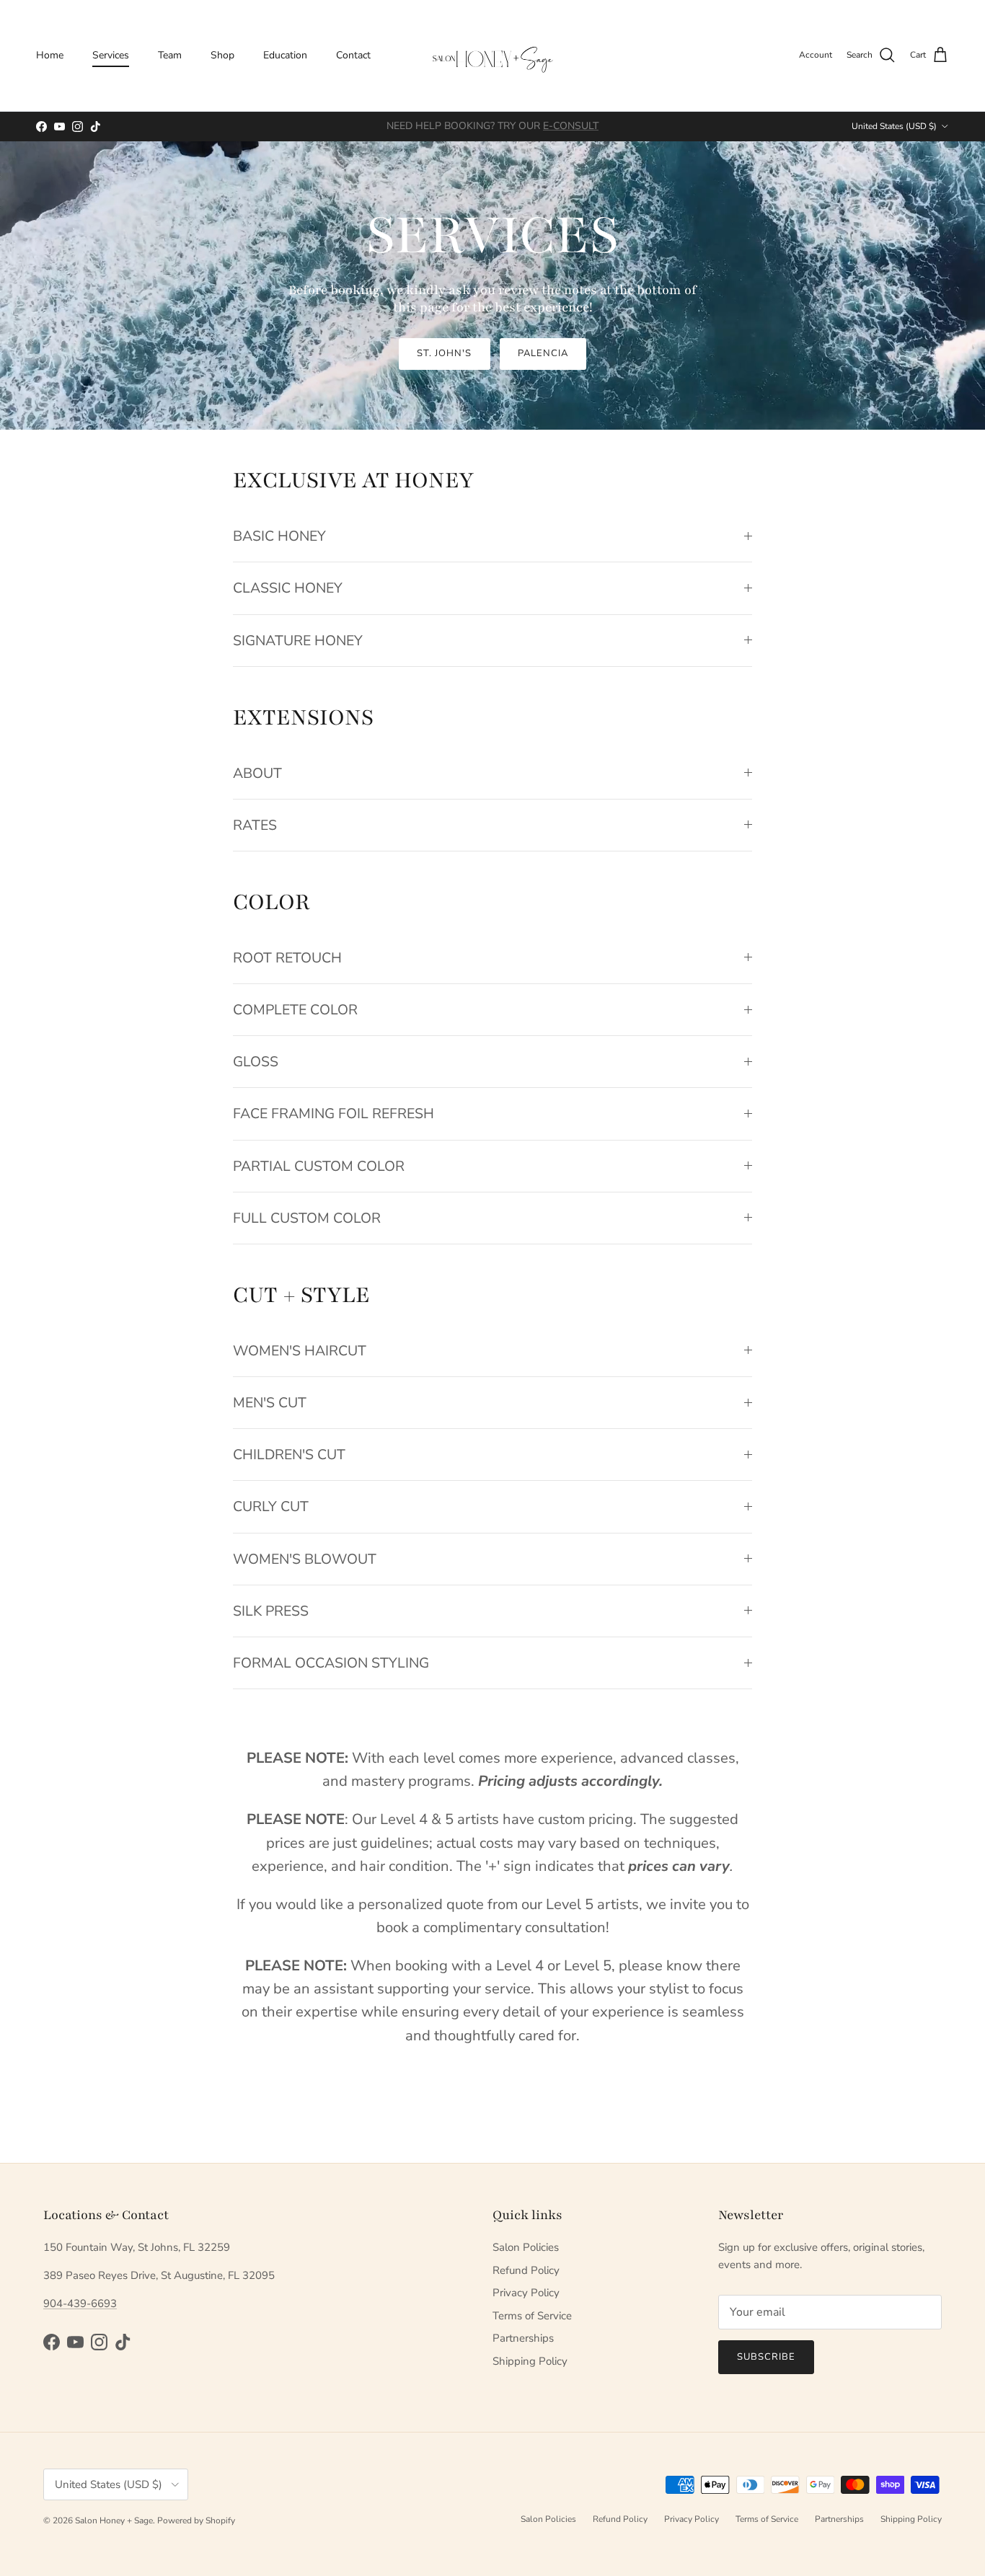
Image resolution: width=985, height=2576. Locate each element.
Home (50, 55)
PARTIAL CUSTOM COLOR (319, 1166)
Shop (222, 55)
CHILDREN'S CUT (289, 1455)
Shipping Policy (530, 2361)
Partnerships (523, 2338)
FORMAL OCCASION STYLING (331, 1663)
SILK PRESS (271, 1611)
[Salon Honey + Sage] (492, 56)
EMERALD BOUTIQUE (547, 126)
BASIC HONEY (279, 536)
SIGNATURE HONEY (298, 641)
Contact (353, 55)
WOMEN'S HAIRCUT (300, 1351)
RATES (255, 825)
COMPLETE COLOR (295, 1010)
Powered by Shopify (196, 2520)
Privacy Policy (526, 2293)
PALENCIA (543, 353)
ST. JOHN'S (444, 353)
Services (111, 55)
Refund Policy (526, 2270)
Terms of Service (532, 2316)
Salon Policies (526, 2247)
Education (285, 55)
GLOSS (256, 1062)
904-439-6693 (80, 2303)
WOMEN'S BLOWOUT (305, 1559)
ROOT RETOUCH (287, 958)
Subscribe (766, 2357)
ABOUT (257, 773)
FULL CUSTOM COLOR (307, 1218)
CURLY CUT (271, 1506)
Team (170, 55)
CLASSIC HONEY (288, 588)
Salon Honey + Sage (114, 2520)
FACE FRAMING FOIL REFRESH (334, 1114)
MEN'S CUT (270, 1403)
